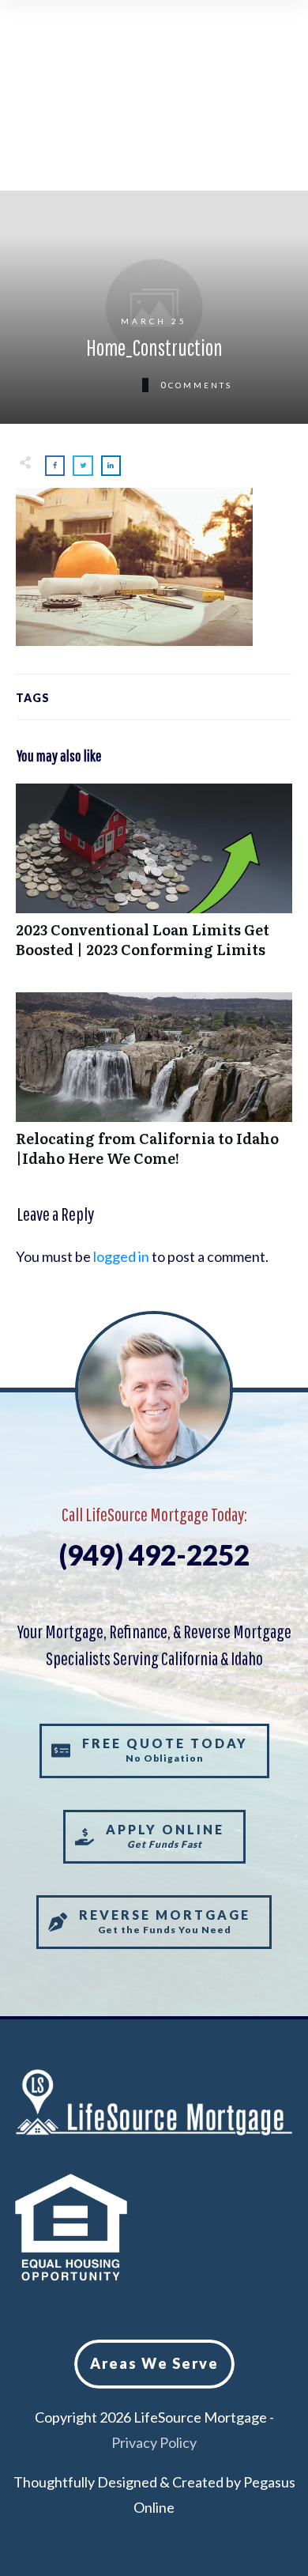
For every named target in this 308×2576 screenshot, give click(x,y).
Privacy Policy (154, 2442)
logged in (121, 1256)
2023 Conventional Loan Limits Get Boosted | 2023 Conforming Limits (154, 879)
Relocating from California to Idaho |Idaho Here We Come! (154, 1088)
